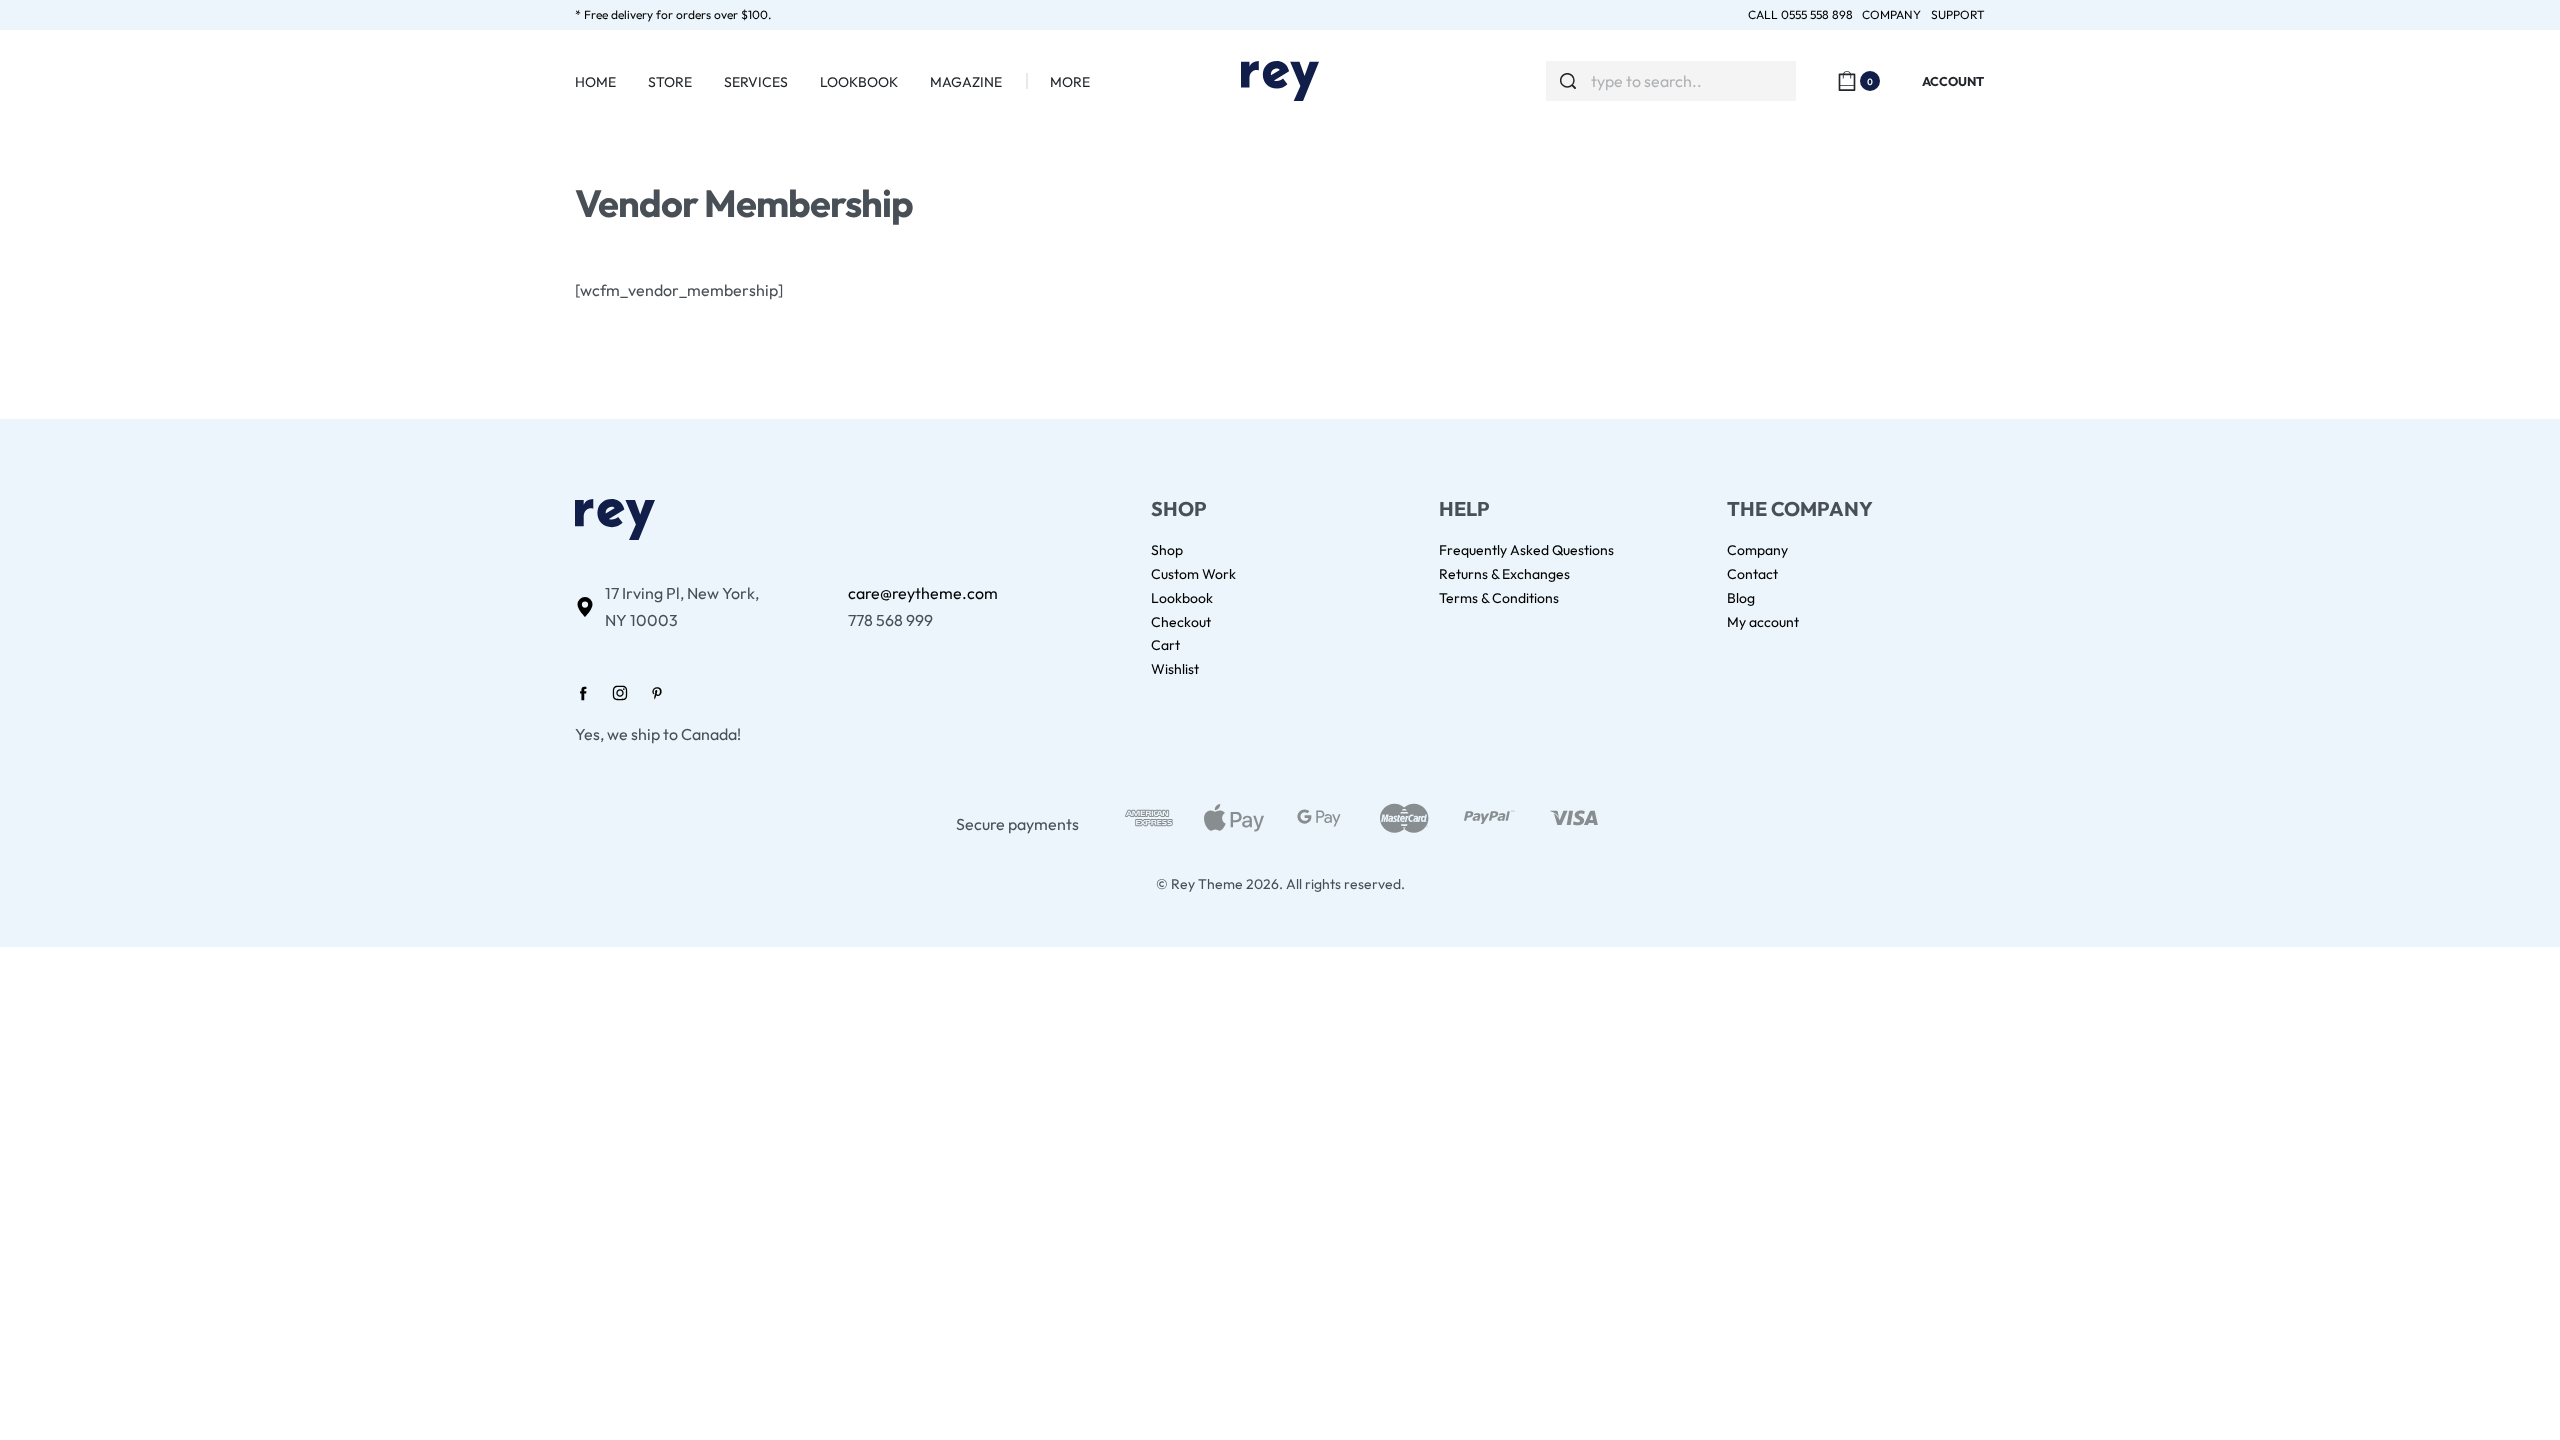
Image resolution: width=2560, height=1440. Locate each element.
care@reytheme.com (923, 593)
